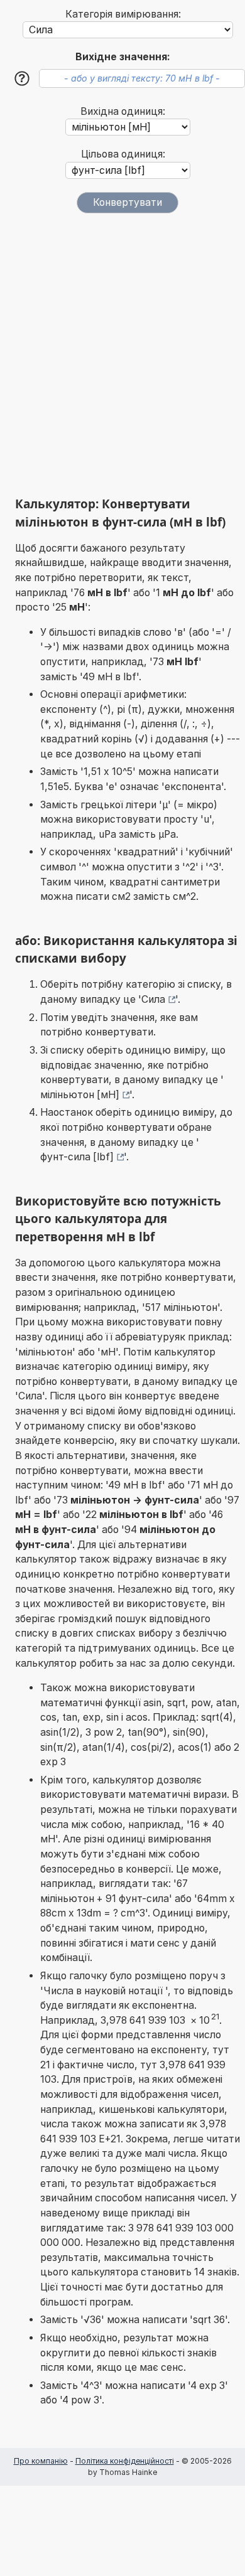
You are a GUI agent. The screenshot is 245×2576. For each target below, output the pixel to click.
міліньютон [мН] (80, 1095)
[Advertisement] (122, 355)
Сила (153, 999)
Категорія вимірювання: (123, 14)
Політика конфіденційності (125, 2461)
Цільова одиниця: (123, 154)
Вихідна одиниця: (123, 111)
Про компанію (41, 2461)
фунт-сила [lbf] (77, 1157)
